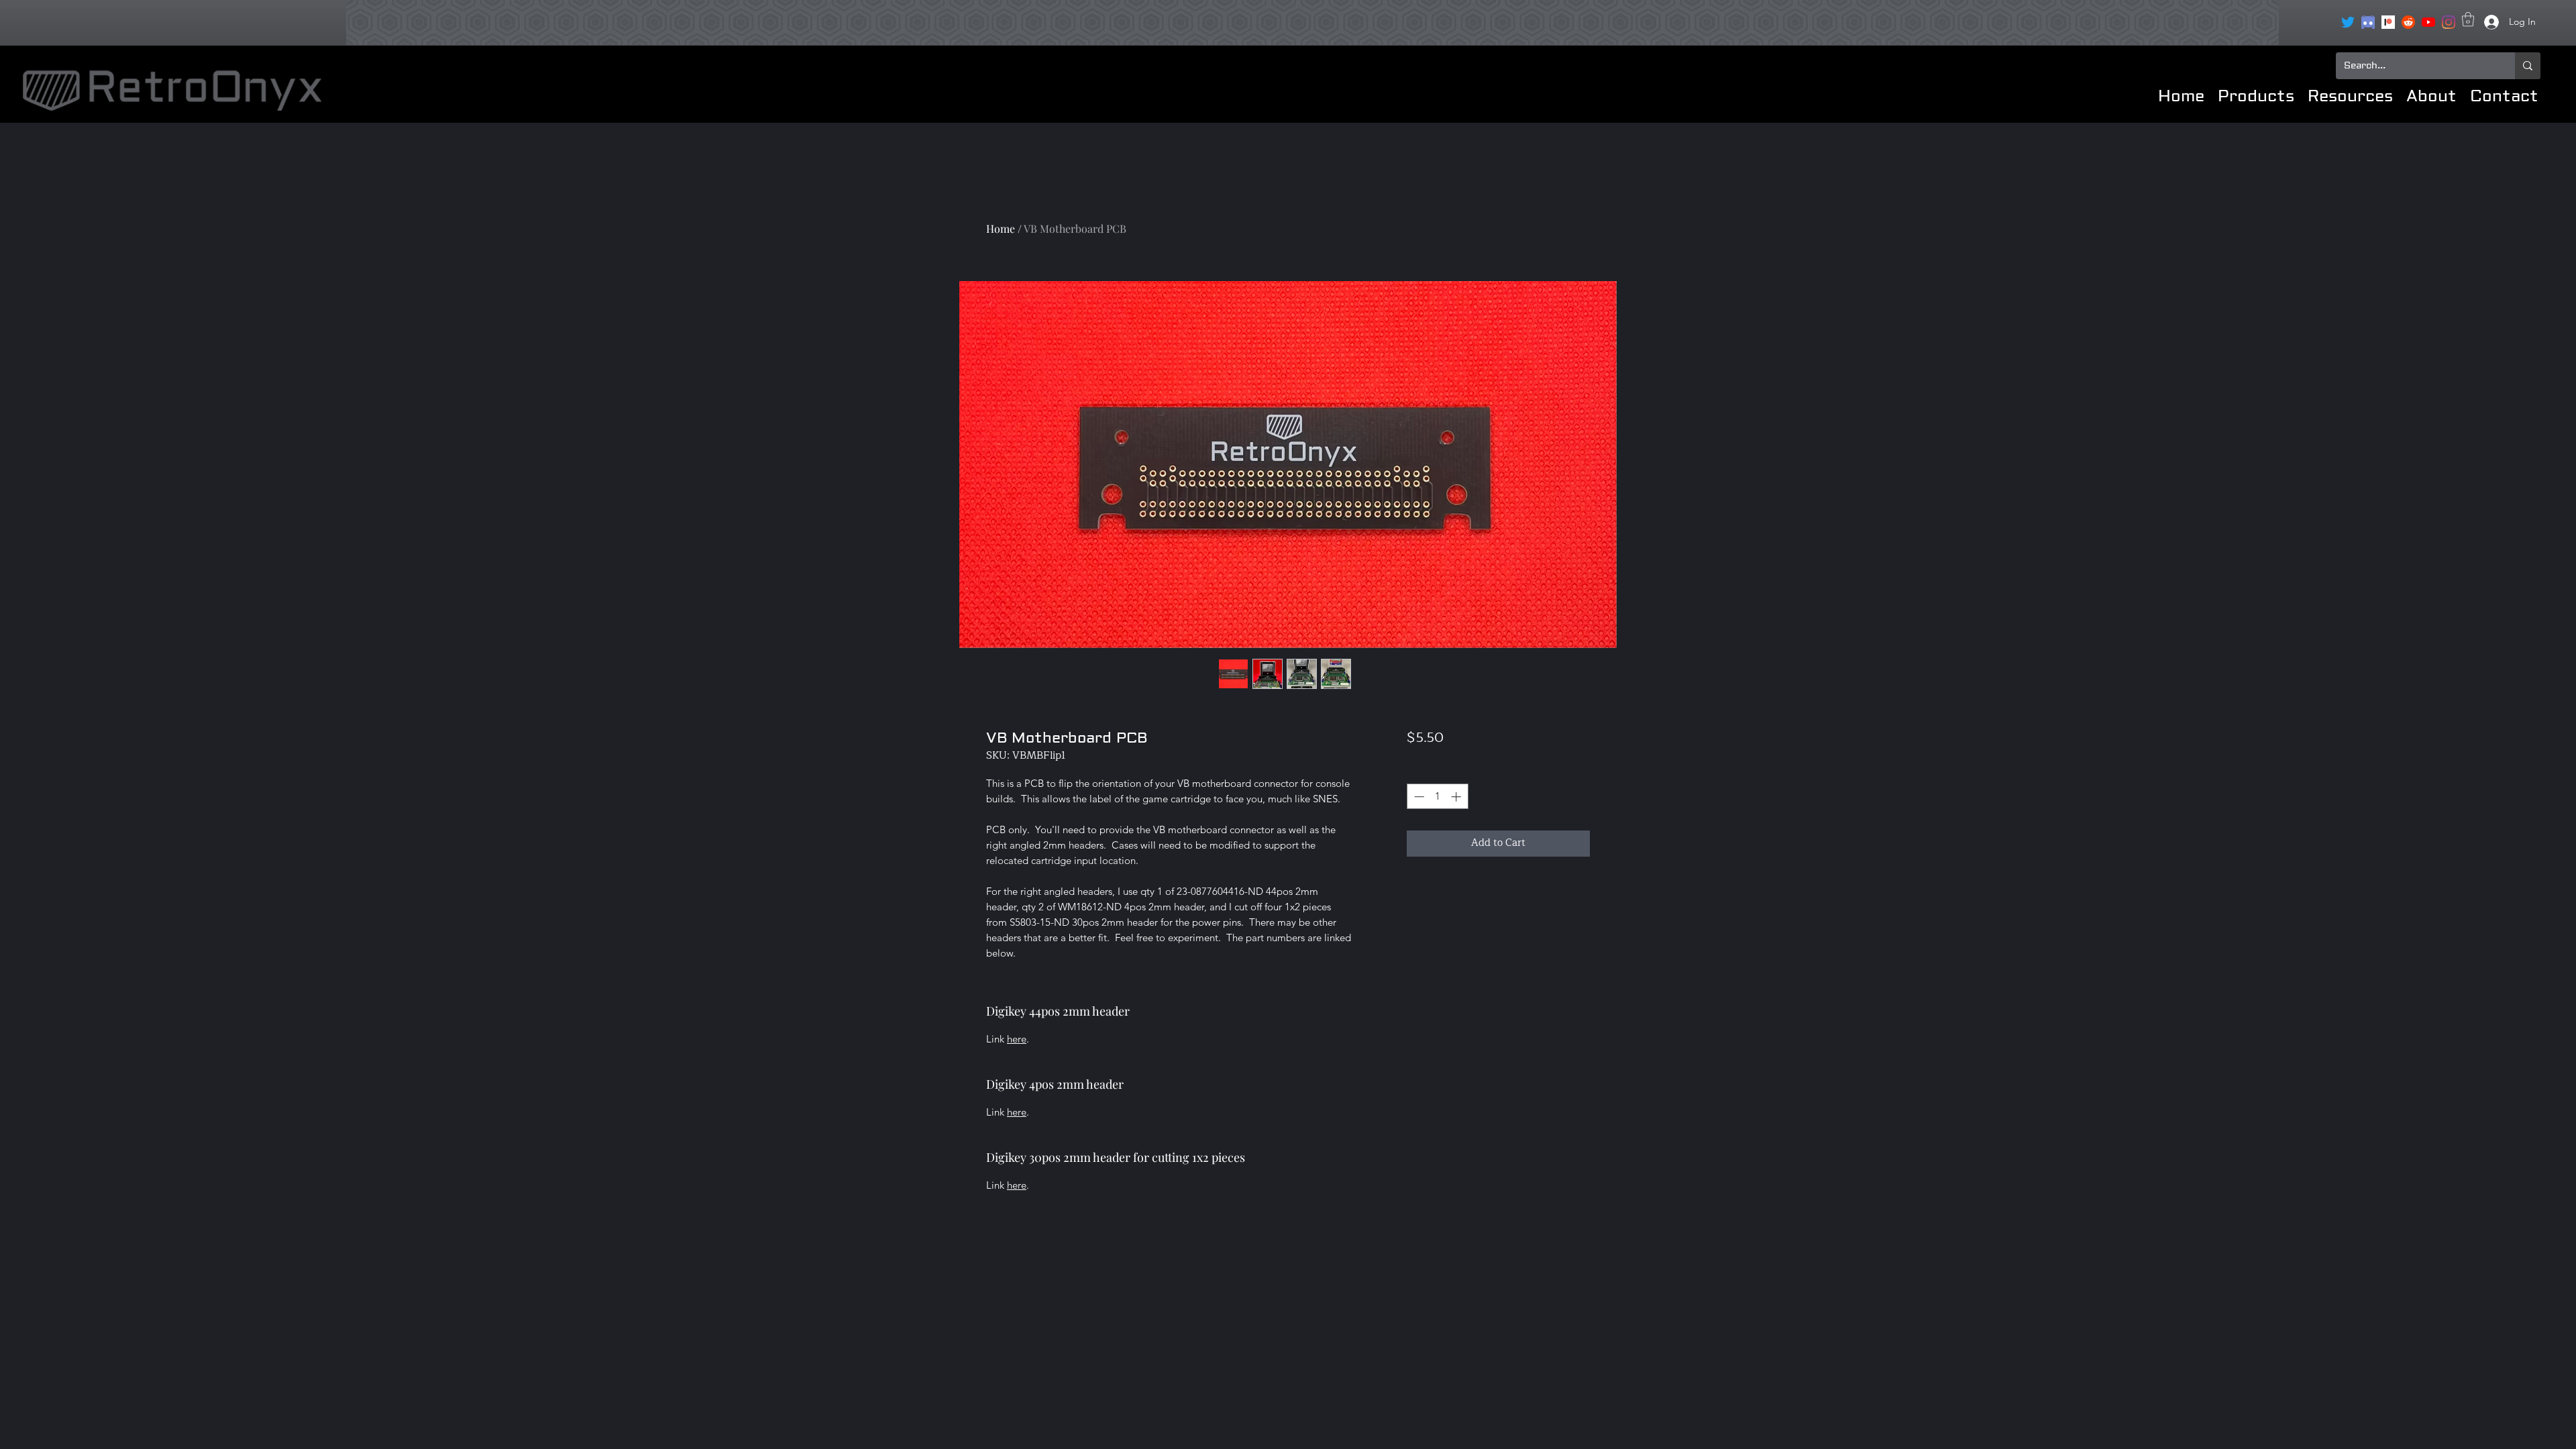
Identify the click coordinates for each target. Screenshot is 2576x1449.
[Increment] (1457, 797)
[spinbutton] (1437, 797)
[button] (2468, 19)
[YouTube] (2428, 22)
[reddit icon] (2408, 22)
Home (1001, 228)
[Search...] (2528, 66)
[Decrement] (1418, 797)
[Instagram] (2449, 22)
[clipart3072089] (2368, 22)
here (1017, 1039)
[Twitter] (2348, 22)
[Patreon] (2388, 22)
